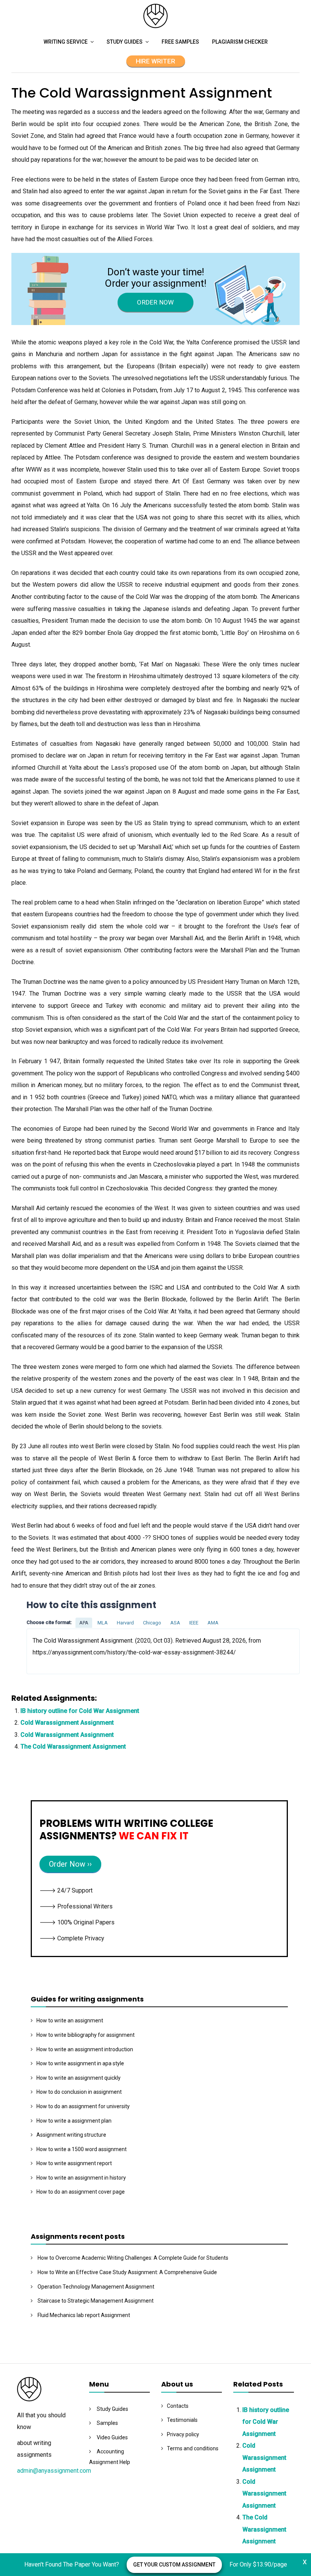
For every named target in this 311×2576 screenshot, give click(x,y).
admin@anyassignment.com (54, 2471)
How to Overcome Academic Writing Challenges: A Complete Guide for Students (133, 2258)
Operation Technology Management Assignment (96, 2287)
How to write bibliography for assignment (86, 2035)
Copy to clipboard (55, 1651)
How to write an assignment (70, 2020)
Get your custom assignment (174, 2565)
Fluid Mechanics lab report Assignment (84, 2315)
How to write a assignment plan (74, 2121)
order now (155, 302)
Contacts (178, 2406)
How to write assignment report (74, 2163)
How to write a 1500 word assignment (82, 2149)
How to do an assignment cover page (81, 2192)
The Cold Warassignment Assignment (73, 1747)
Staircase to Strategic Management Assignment (96, 2301)
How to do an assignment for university (83, 2106)
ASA (175, 1623)
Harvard (125, 1623)
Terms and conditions (193, 2448)
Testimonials (182, 2420)
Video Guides (112, 2437)
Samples (107, 2423)
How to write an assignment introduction (85, 2049)
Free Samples (180, 42)
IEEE (194, 1623)
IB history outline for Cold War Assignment (80, 1711)
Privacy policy (183, 2434)
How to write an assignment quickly (79, 2078)
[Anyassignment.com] (155, 26)
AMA (213, 1623)
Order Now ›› (70, 1864)
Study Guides (125, 42)
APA (84, 1623)
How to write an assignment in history (81, 2178)
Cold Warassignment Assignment (67, 1723)
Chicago (152, 1623)
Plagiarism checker (240, 42)
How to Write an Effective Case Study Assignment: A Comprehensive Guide (127, 2272)
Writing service (66, 42)
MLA (103, 1623)
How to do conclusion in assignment (79, 2092)
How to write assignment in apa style (80, 2063)
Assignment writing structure (71, 2135)
